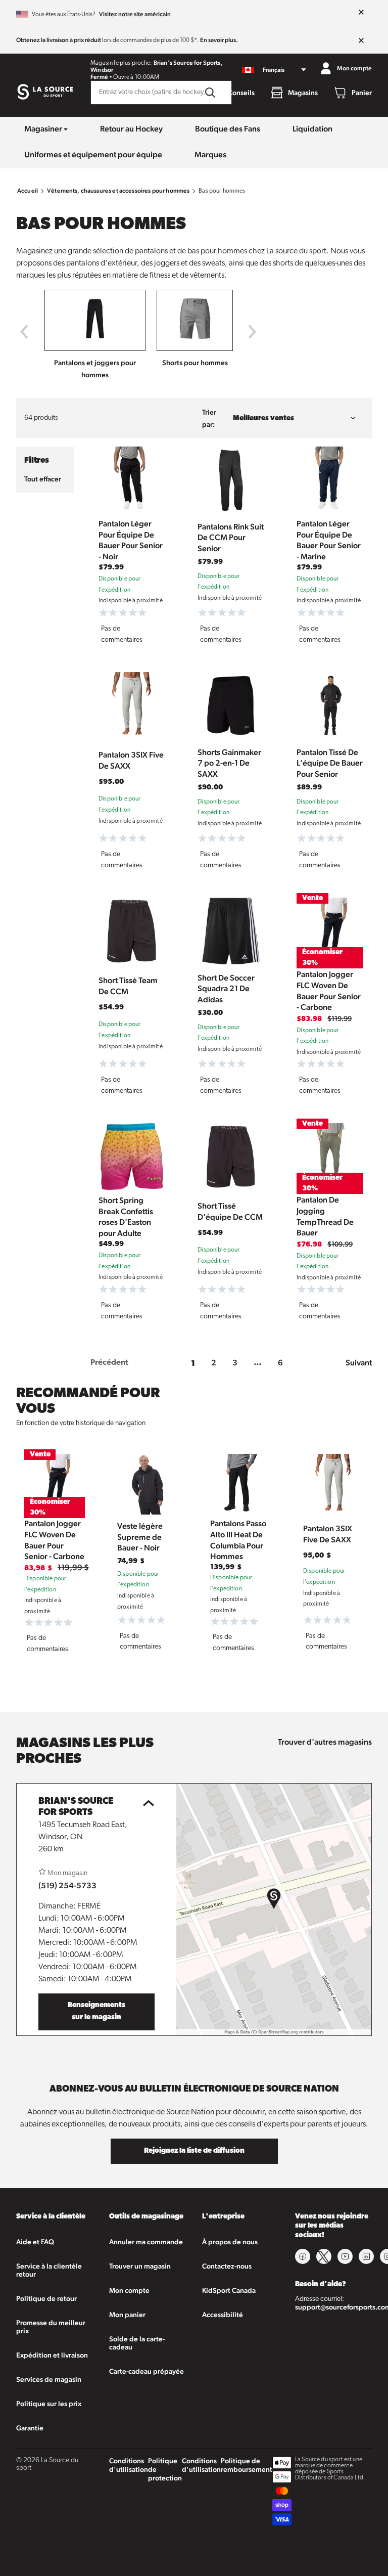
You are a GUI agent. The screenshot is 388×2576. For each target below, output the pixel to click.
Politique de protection (165, 2469)
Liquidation (312, 129)
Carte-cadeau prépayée (147, 2371)
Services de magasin (49, 2379)
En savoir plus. (219, 40)
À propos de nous (230, 2242)
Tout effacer (43, 479)
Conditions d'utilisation (129, 2465)
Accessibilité (223, 2315)
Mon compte (129, 2290)
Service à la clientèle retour (49, 2270)
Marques (210, 154)
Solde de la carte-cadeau (137, 2343)
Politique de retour (46, 2298)
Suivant (359, 1363)
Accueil (28, 191)
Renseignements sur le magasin (96, 2011)
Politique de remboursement (247, 2465)
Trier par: (209, 418)
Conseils (241, 93)
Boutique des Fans (228, 129)
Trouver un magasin (140, 2266)
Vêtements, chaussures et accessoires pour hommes (118, 191)
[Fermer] (361, 13)
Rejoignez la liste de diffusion (194, 2151)
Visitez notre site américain (135, 14)
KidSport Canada (229, 2290)
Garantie (30, 2428)
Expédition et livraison (52, 2355)
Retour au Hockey (131, 129)
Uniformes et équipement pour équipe (93, 154)
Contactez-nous (227, 2266)
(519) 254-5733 (67, 1885)
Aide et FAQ (35, 2242)
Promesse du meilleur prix (51, 2327)
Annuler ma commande (146, 2242)
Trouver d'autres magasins (325, 1742)
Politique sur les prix (49, 2404)
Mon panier (127, 2315)
